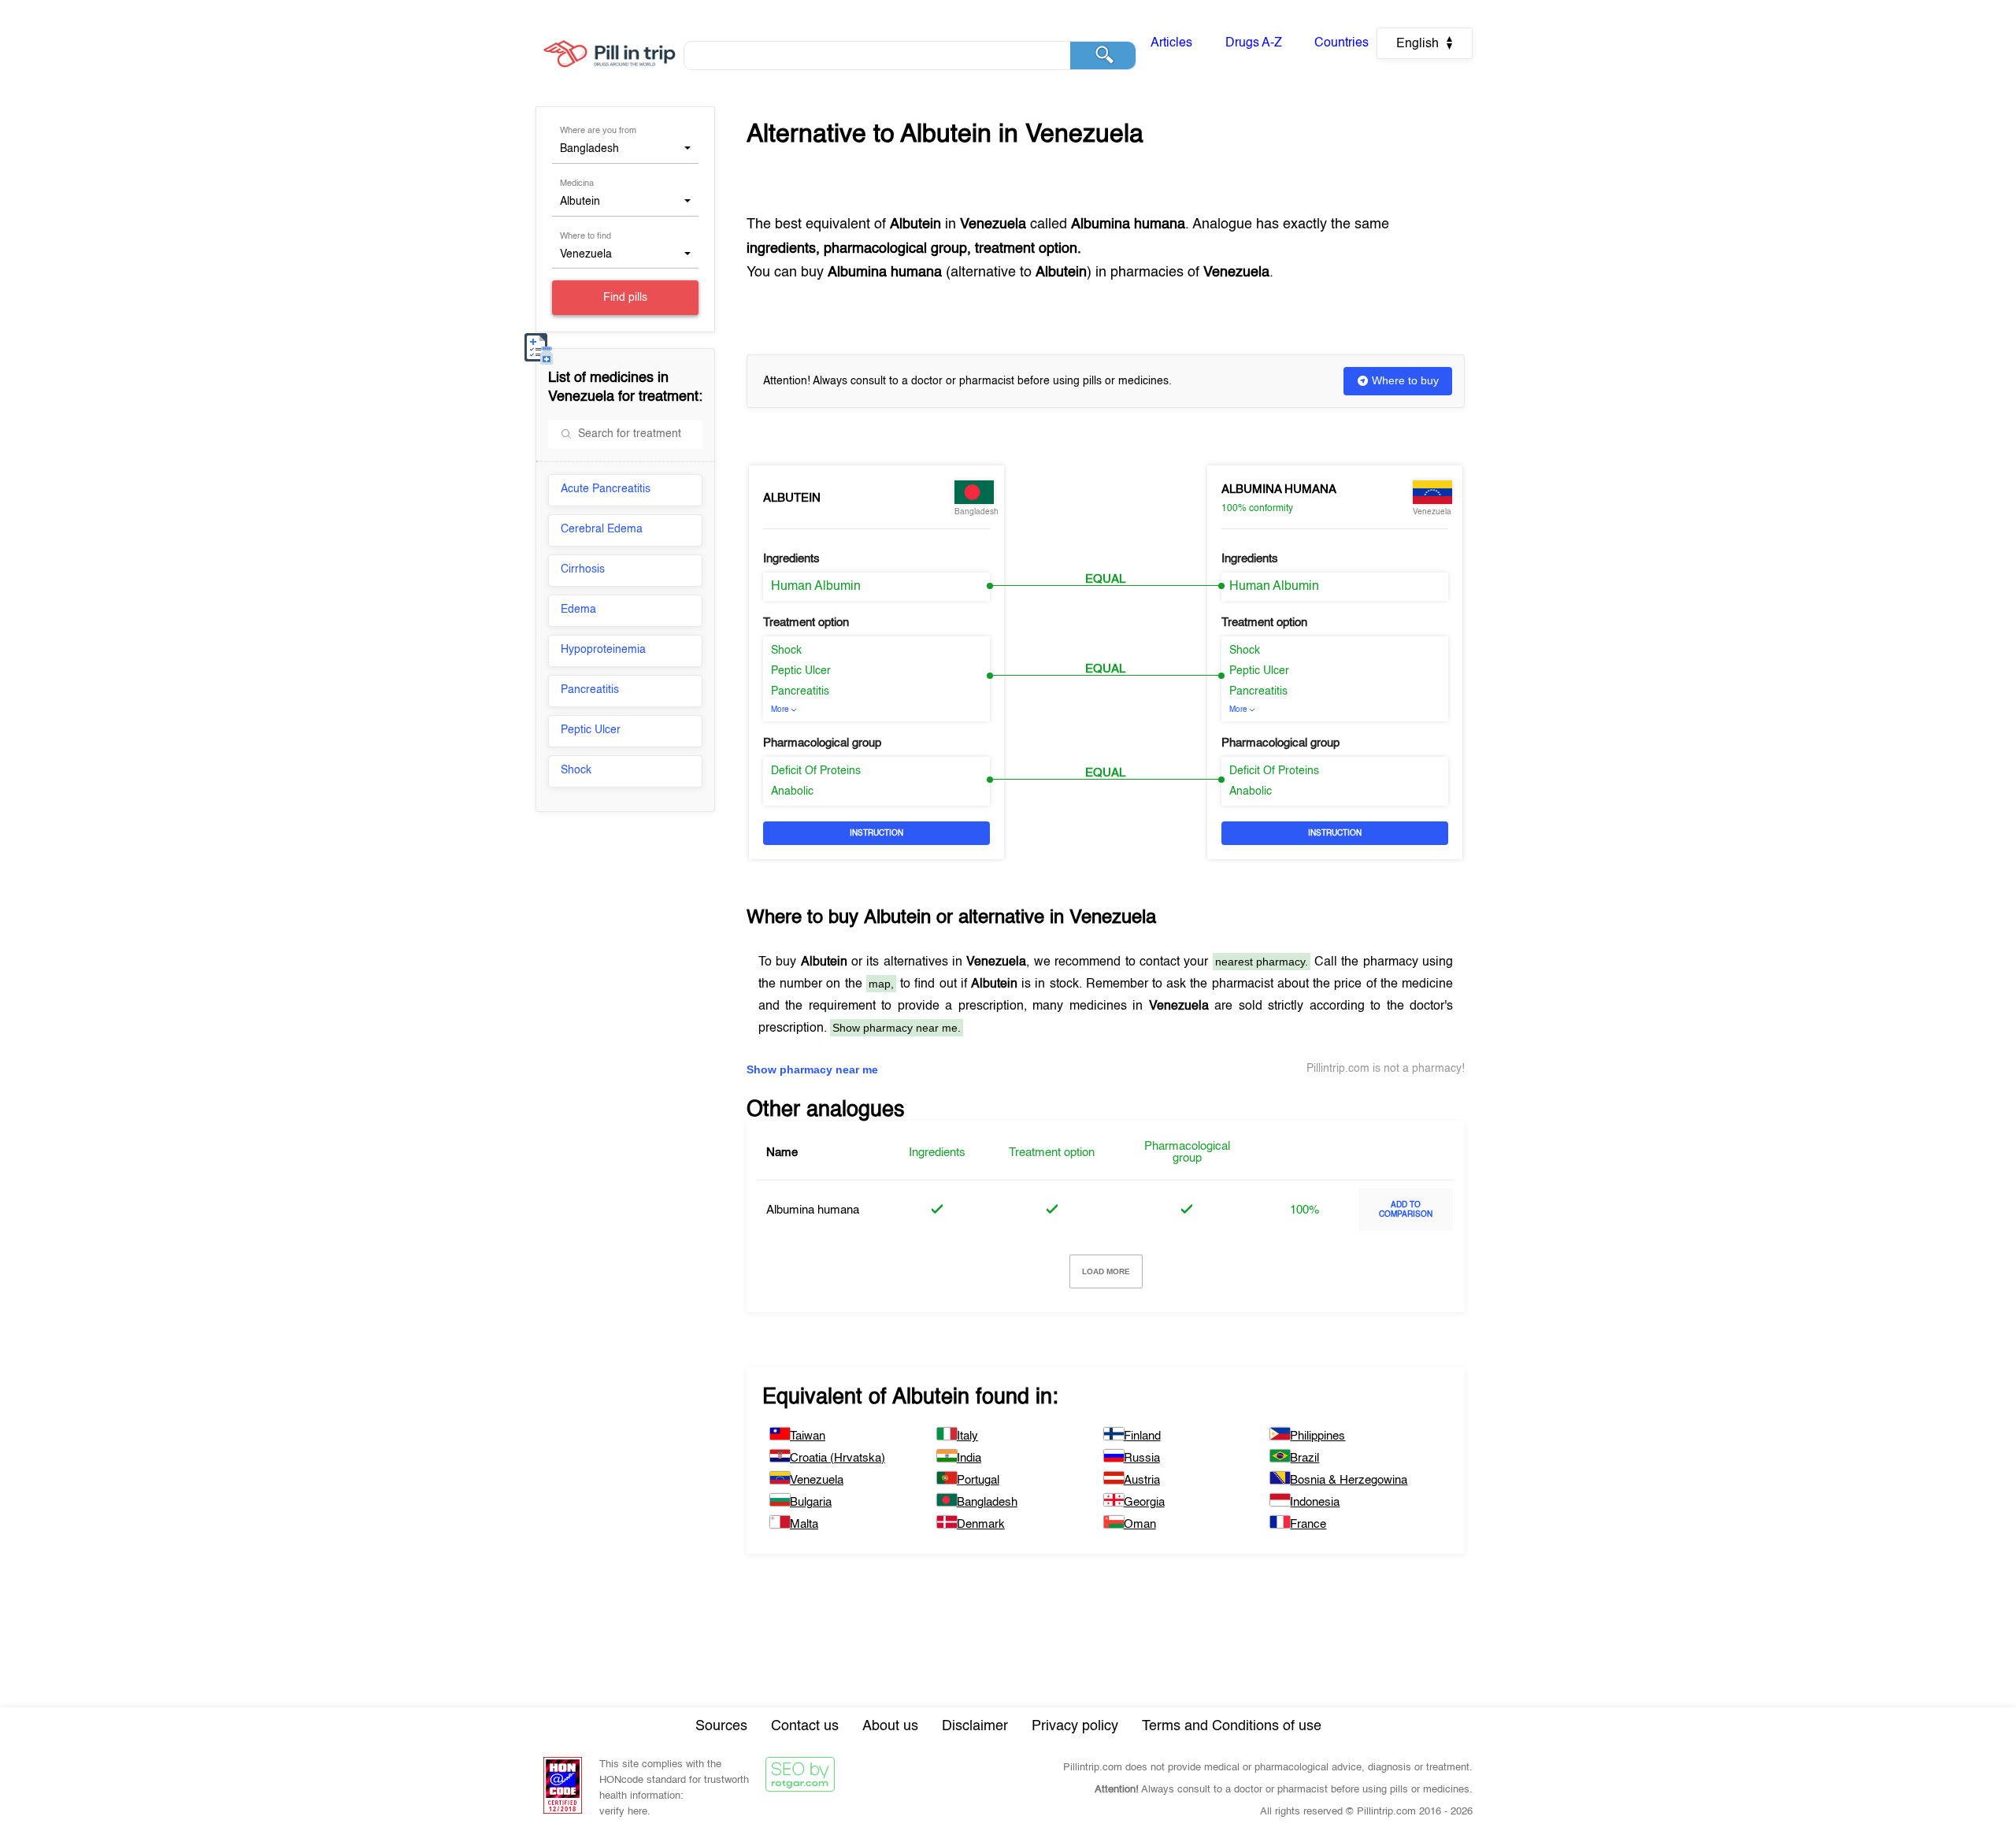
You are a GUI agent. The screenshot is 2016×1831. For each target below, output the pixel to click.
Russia (1142, 1458)
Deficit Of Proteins (816, 771)
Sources (721, 1726)
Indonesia (1315, 1502)
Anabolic (792, 791)
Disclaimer (975, 1726)
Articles (1171, 43)
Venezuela (817, 1480)
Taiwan (808, 1436)
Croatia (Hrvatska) (838, 1458)
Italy (967, 1436)
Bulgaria (811, 1502)
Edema (578, 610)
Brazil (1304, 1458)
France (1308, 1524)
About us (890, 1726)
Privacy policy (1075, 1726)
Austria (1142, 1480)
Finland (1142, 1436)
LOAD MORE (1106, 1271)
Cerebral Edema (602, 529)
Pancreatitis (590, 690)
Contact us (805, 1726)
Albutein (792, 498)
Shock (576, 770)
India (969, 1458)
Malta (804, 1524)
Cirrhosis (583, 569)
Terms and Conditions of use (1232, 1726)
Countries (1342, 43)
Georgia (1144, 1502)
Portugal (978, 1480)
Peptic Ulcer (591, 730)
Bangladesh (987, 1502)
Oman (1140, 1524)
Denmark (981, 1524)
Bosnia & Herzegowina (1349, 1480)
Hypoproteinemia (603, 650)
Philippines (1317, 1436)
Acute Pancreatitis (606, 489)
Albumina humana (1279, 489)
